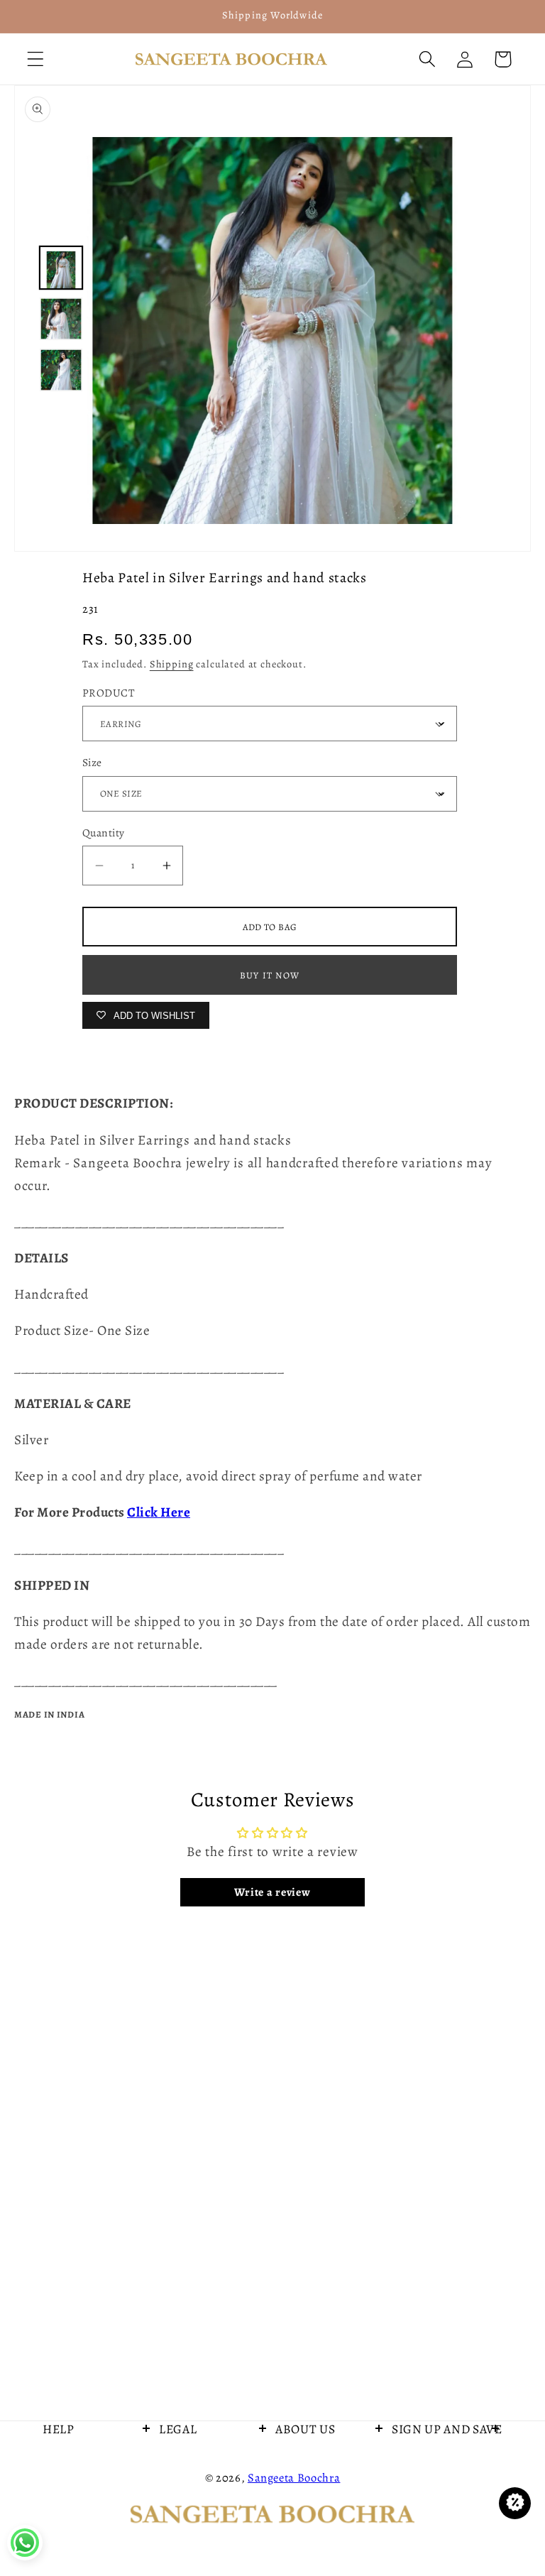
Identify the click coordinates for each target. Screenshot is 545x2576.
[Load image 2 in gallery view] (61, 319)
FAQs (174, 2466)
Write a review (272, 1892)
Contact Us (72, 2466)
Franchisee (72, 2540)
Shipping (172, 664)
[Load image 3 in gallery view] (61, 370)
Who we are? (309, 2466)
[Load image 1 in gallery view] (61, 268)
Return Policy (194, 2540)
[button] (36, 59)
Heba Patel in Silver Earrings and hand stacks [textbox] (153, 1140)
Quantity (104, 833)
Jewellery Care (81, 2503)
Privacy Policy (195, 2503)
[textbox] (272, 1163)
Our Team (302, 2503)
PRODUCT (109, 693)
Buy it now (270, 975)
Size (92, 762)
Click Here (159, 1512)
